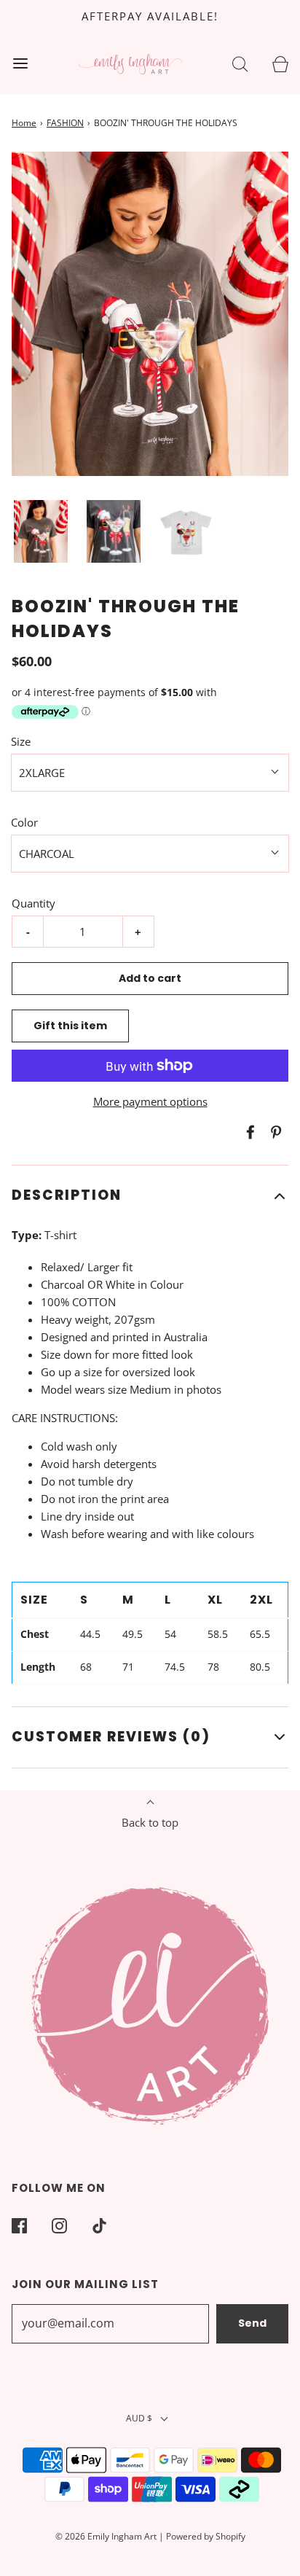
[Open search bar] (240, 63)
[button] (41, 532)
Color (24, 822)
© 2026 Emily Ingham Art (106, 2536)
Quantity (33, 903)
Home (24, 123)
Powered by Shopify (206, 2536)
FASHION (65, 123)
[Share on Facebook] (248, 1132)
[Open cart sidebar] (280, 63)
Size (21, 741)
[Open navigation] (20, 63)
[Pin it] (274, 1132)
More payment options (150, 1101)
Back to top (150, 1822)
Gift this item (70, 1026)
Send (252, 2323)
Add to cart (150, 978)
